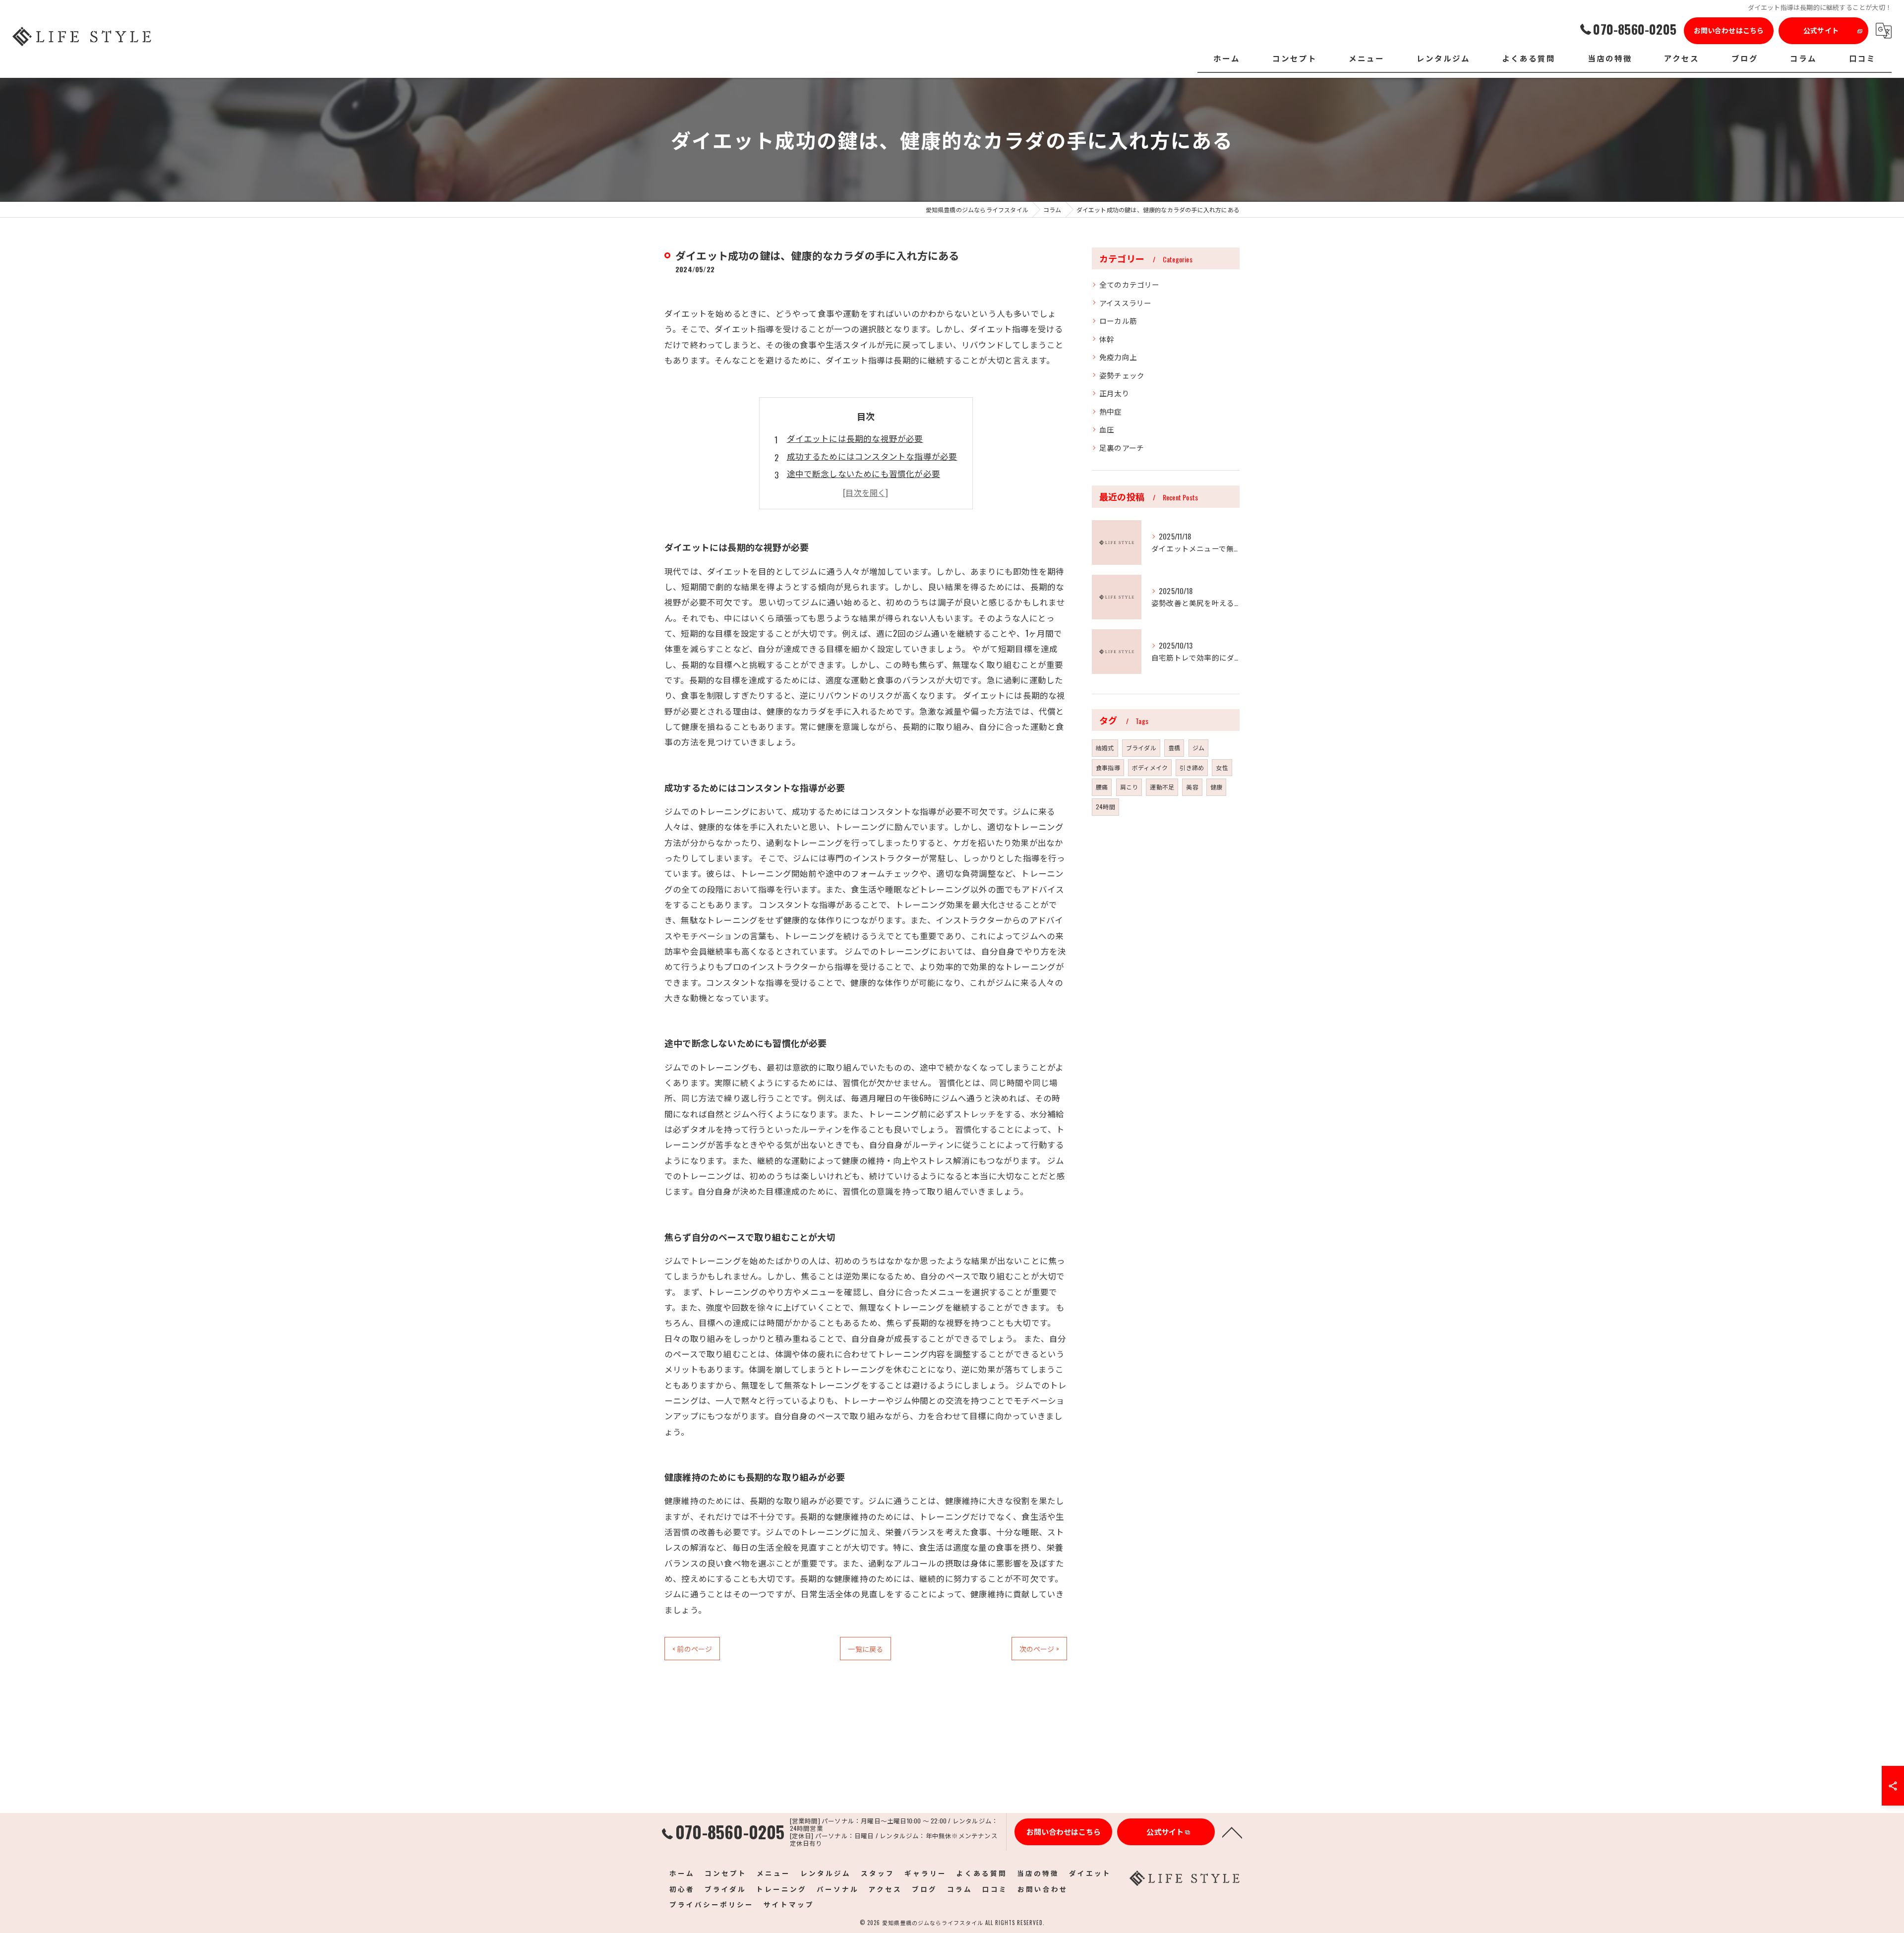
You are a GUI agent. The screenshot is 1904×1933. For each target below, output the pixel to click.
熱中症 (1111, 411)
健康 (1216, 787)
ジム (1198, 748)
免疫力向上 (1118, 357)
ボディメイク (1150, 767)
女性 (1222, 767)
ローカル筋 (1118, 321)
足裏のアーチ (1122, 448)
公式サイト (1821, 30)
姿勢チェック (1122, 375)
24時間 (1105, 807)
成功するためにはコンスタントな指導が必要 (872, 456)
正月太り (1114, 393)
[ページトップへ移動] (1232, 1832)
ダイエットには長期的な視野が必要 (855, 438)
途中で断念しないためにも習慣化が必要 (864, 473)
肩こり (1129, 787)
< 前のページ (692, 1649)
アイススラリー (1125, 303)
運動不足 (1162, 787)
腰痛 (1102, 787)
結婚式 (1105, 748)
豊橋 (1174, 748)
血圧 (1107, 429)
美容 (1192, 787)
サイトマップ (789, 1904)
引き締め (1192, 767)
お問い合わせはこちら (1729, 30)
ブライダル (1141, 748)
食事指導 (1108, 767)
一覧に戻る (865, 1649)
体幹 (1107, 339)
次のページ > (1039, 1649)
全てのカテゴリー (1130, 284)
